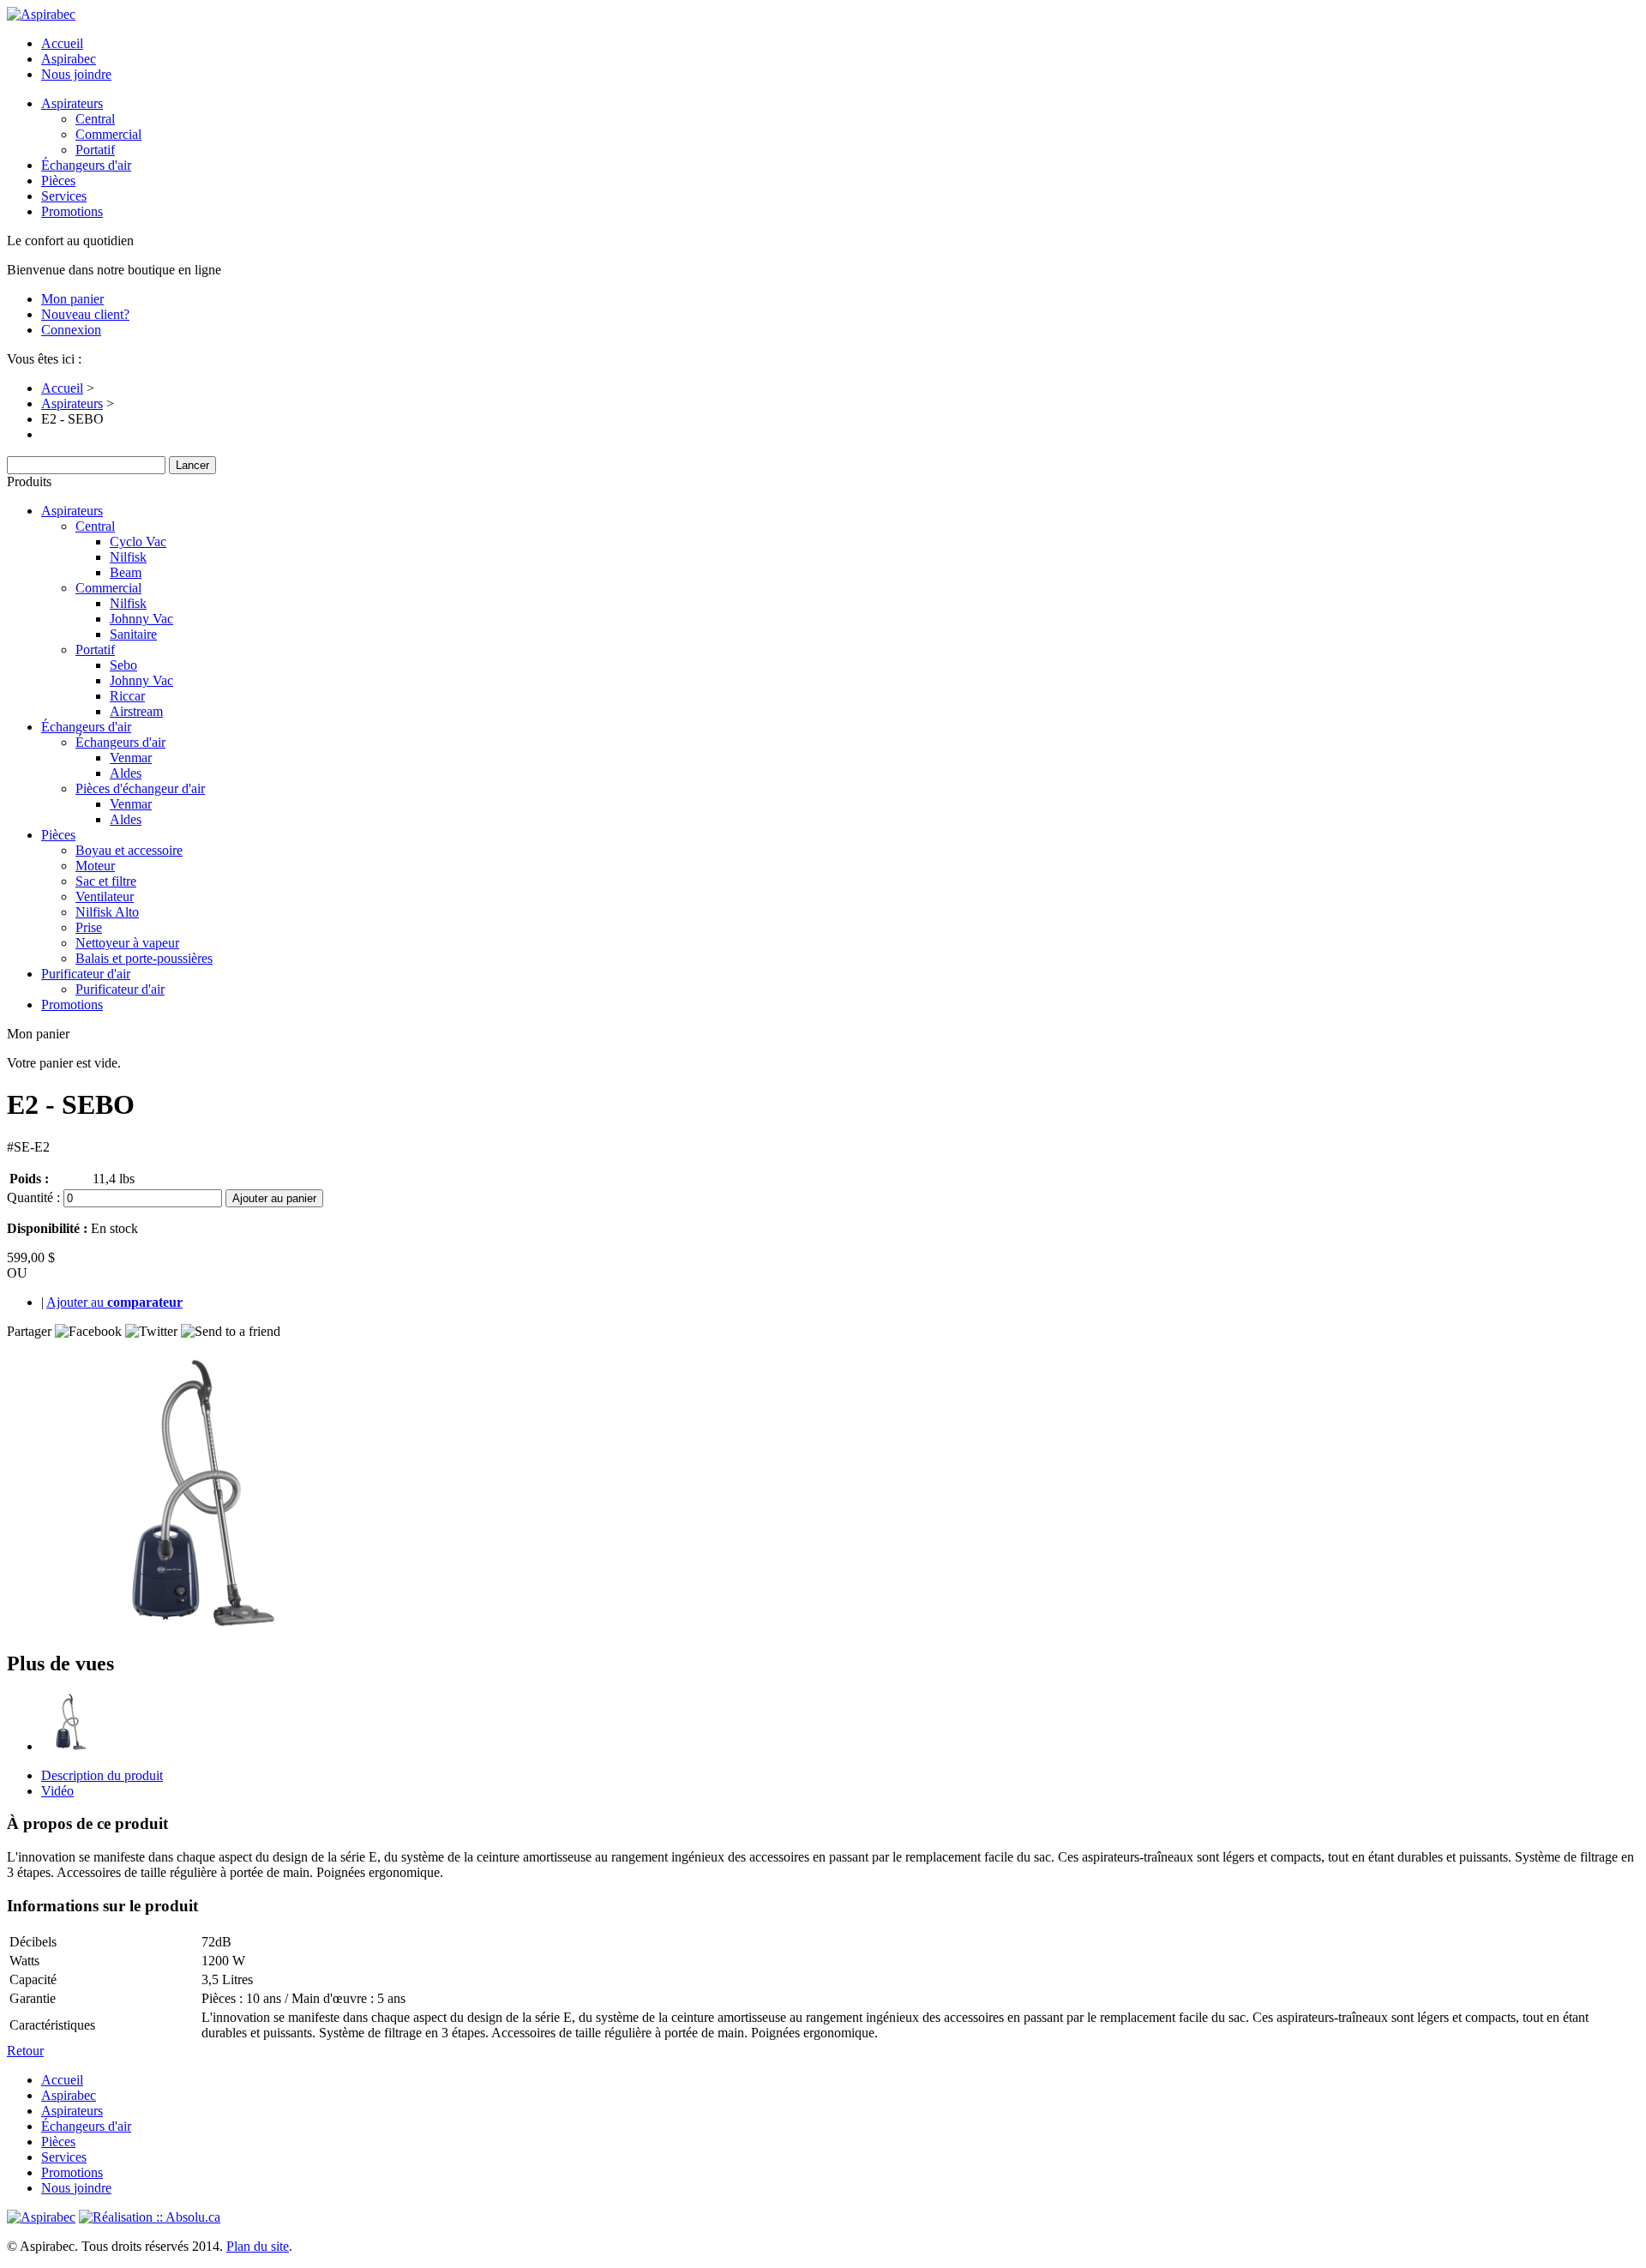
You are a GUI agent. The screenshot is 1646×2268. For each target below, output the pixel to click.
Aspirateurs (72, 103)
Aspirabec (69, 59)
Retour (25, 2051)
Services (64, 196)
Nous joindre (76, 74)
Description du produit (102, 1775)
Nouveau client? (85, 314)
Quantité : (33, 1197)
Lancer (192, 465)
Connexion (71, 330)
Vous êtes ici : (44, 359)
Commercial (108, 134)
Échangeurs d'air (86, 165)
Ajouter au (114, 1302)
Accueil (62, 43)
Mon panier (72, 299)
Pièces (58, 180)
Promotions (72, 211)
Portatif (95, 150)
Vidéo (57, 1791)
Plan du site (258, 2246)
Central (95, 119)
